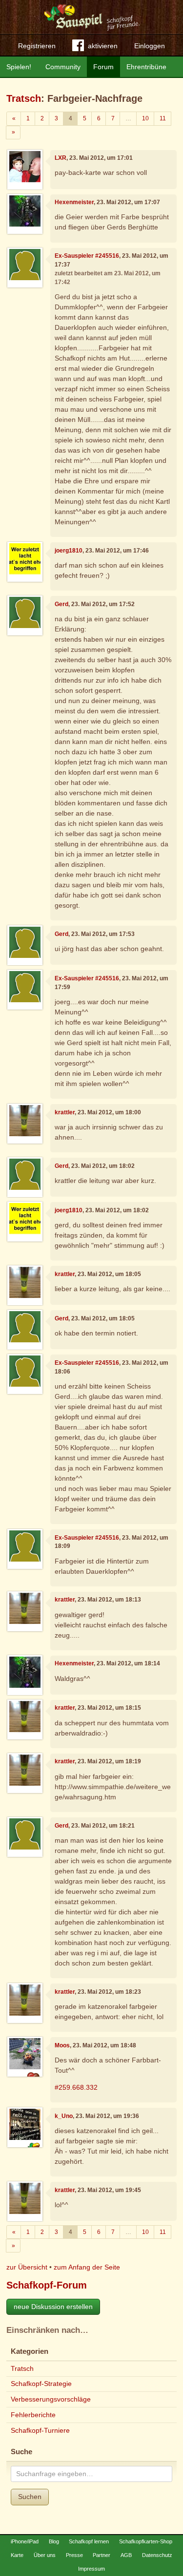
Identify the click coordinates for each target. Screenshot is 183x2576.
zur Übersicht (27, 2267)
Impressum (91, 2569)
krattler (65, 1112)
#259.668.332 (76, 2087)
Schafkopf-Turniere (40, 2430)
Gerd (61, 604)
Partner (102, 2555)
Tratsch (24, 98)
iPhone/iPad (25, 2541)
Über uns (45, 2555)
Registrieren (37, 46)
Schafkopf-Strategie (41, 2384)
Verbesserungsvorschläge (51, 2399)
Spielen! (19, 67)
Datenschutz (157, 2555)
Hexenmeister (74, 202)
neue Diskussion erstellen (53, 2307)
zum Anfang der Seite (87, 2267)
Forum (103, 67)
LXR (61, 158)
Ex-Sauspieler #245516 (87, 256)
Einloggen (150, 46)
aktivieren (103, 46)
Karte (17, 2555)
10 (145, 118)
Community (63, 67)
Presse (74, 2555)
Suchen (30, 2497)
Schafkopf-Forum (47, 2285)
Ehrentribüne (146, 67)
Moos (62, 2045)
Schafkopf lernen (89, 2541)
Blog (54, 2541)
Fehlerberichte (33, 2415)
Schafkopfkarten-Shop (146, 2541)
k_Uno (64, 2116)
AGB (126, 2555)
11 (163, 118)
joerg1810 (69, 551)
